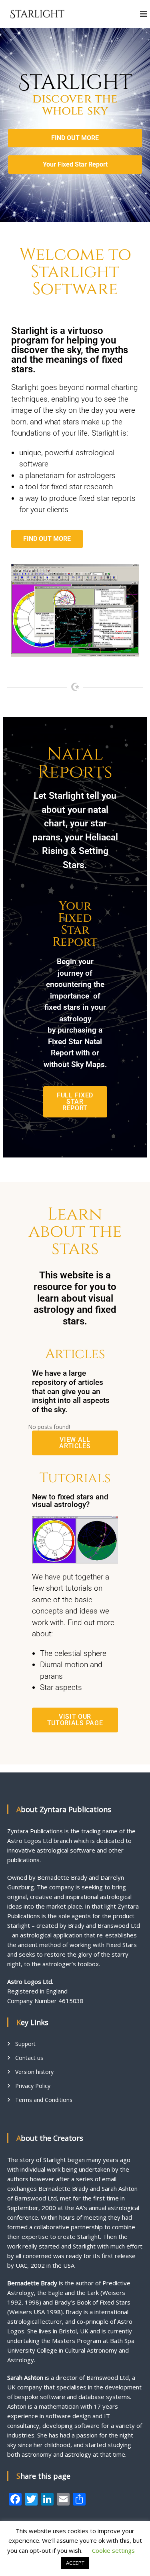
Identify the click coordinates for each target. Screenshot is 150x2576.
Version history (34, 2072)
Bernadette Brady (32, 2283)
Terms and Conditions (44, 2100)
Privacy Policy (33, 2086)
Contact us (29, 2058)
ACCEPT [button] (75, 2563)
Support (25, 2044)
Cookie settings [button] (113, 2550)
